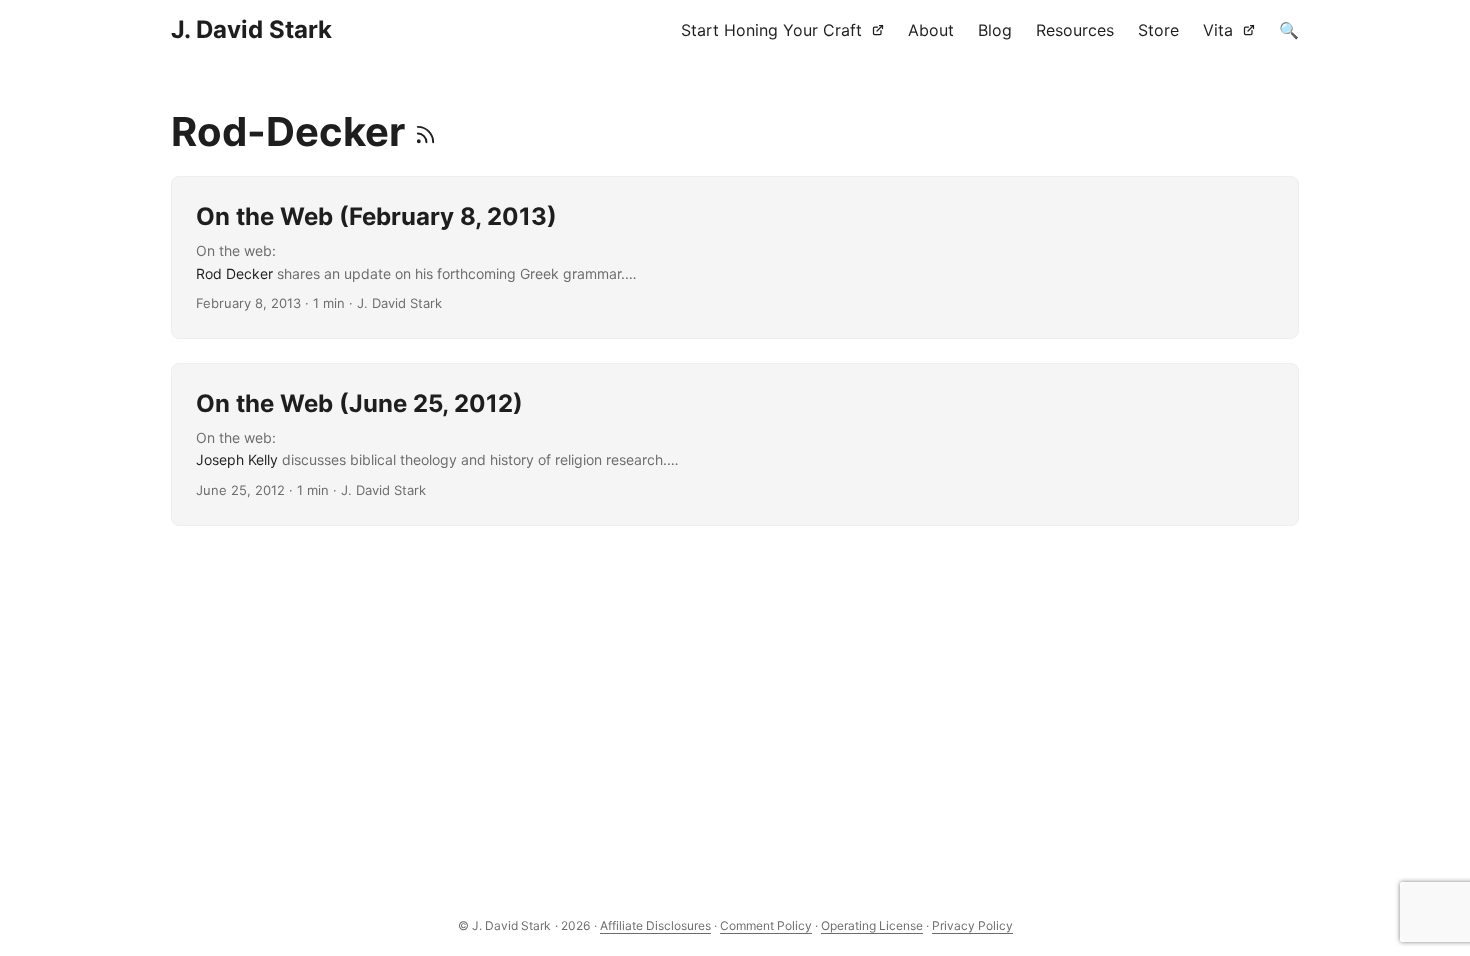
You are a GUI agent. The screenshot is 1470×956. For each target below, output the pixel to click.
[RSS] (425, 131)
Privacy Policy (972, 925)
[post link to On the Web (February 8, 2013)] (735, 257)
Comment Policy (766, 925)
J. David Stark (251, 29)
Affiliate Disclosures (655, 925)
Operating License (872, 925)
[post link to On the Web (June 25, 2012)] (735, 444)
